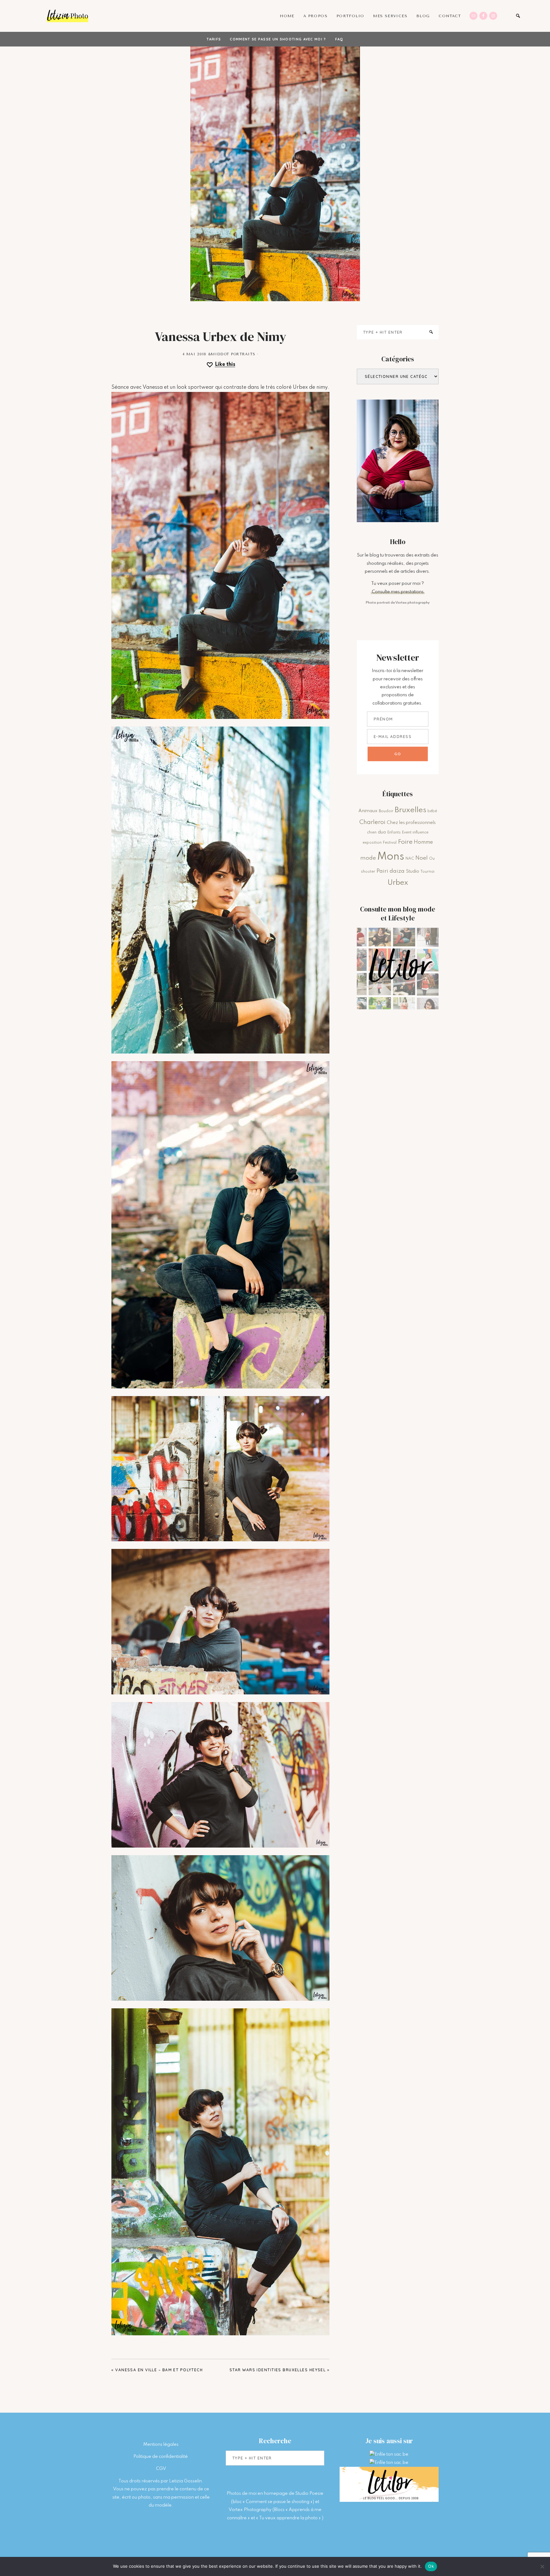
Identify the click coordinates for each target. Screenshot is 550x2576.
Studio (412, 871)
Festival (390, 843)
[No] (542, 2566)
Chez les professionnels (411, 823)
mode (368, 858)
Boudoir (386, 811)
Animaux (368, 811)
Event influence (415, 833)
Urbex (398, 883)
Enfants (394, 833)
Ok (431, 2566)
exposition (372, 843)
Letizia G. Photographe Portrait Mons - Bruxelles (67, 16)
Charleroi (372, 822)
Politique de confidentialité (161, 2457)
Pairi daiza (391, 871)
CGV (161, 2469)
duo (382, 832)
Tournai (427, 872)
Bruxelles (410, 810)
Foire (405, 842)
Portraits (243, 354)
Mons (391, 857)
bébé (432, 811)
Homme (423, 842)
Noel (422, 858)
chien (372, 833)
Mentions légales (161, 2445)
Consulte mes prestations (398, 592)
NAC (410, 859)
